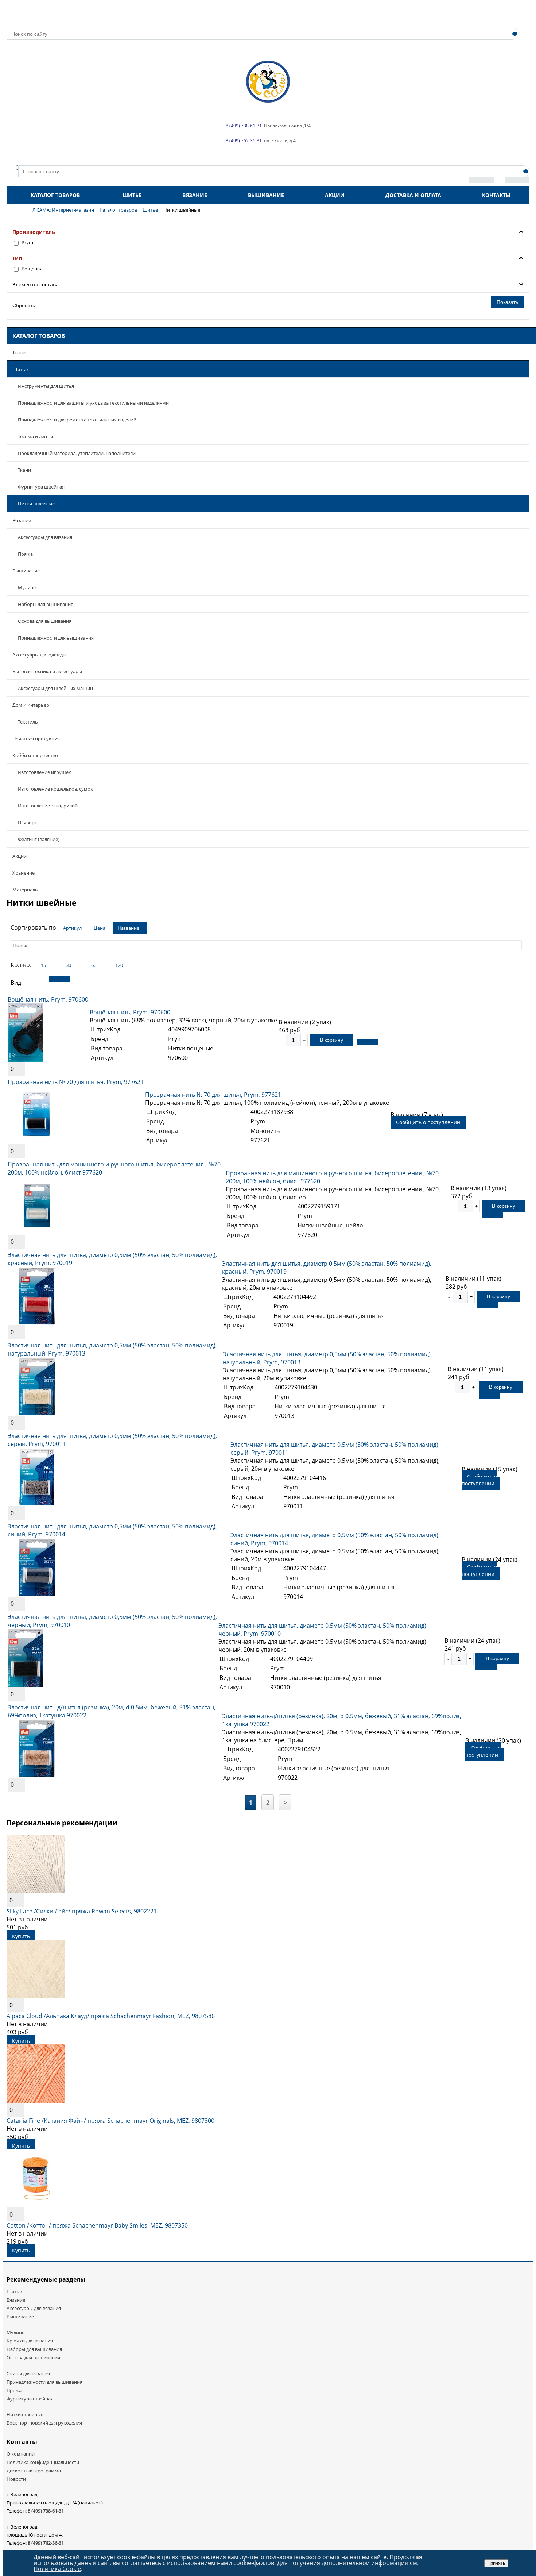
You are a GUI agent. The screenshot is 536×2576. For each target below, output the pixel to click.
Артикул (72, 928)
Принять (496, 2563)
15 (43, 965)
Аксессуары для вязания (45, 537)
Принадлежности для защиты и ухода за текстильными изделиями (93, 403)
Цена (100, 928)
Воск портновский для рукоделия (44, 2423)
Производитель (34, 232)
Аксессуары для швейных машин (55, 688)
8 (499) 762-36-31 (46, 2543)
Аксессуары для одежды (39, 655)
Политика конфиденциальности (43, 2462)
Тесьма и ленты (35, 436)
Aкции (20, 856)
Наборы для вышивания (46, 604)
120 (119, 965)
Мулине (27, 587)
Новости (16, 2479)
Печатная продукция (36, 739)
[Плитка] (35, 979)
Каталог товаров (55, 195)
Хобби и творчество (35, 755)
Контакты (496, 195)
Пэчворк (28, 822)
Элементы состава (36, 284)
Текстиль (28, 722)
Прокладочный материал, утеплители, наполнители (77, 453)
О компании (21, 2454)
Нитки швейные (36, 504)
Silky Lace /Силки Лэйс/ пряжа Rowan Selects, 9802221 (82, 1911)
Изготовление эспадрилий (48, 806)
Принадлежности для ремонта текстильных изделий (77, 420)
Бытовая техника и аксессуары (47, 671)
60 (94, 965)
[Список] (60, 979)
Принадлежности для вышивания (56, 638)
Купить (21, 1936)
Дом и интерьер (31, 705)
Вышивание (266, 195)
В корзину (331, 1040)
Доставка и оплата (413, 195)
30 (69, 965)
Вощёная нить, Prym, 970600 (48, 999)
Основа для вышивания (45, 621)
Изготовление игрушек (44, 772)
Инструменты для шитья (46, 386)
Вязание (195, 195)
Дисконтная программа (34, 2471)
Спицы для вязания (28, 2373)
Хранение (24, 873)
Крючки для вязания (30, 2341)
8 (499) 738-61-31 (46, 2511)
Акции (335, 195)
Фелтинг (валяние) (39, 839)
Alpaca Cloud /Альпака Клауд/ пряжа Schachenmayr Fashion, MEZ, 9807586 (111, 2016)
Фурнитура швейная (41, 487)
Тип (17, 258)
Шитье (132, 195)
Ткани (19, 352)
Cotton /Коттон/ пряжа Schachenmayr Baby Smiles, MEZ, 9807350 (97, 2225)
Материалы (26, 890)
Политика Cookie (57, 2569)
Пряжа (25, 554)
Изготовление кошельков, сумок (55, 789)
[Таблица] (85, 979)
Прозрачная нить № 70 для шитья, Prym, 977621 (76, 1082)
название (128, 928)
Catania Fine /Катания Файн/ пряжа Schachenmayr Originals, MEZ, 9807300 (110, 2121)
